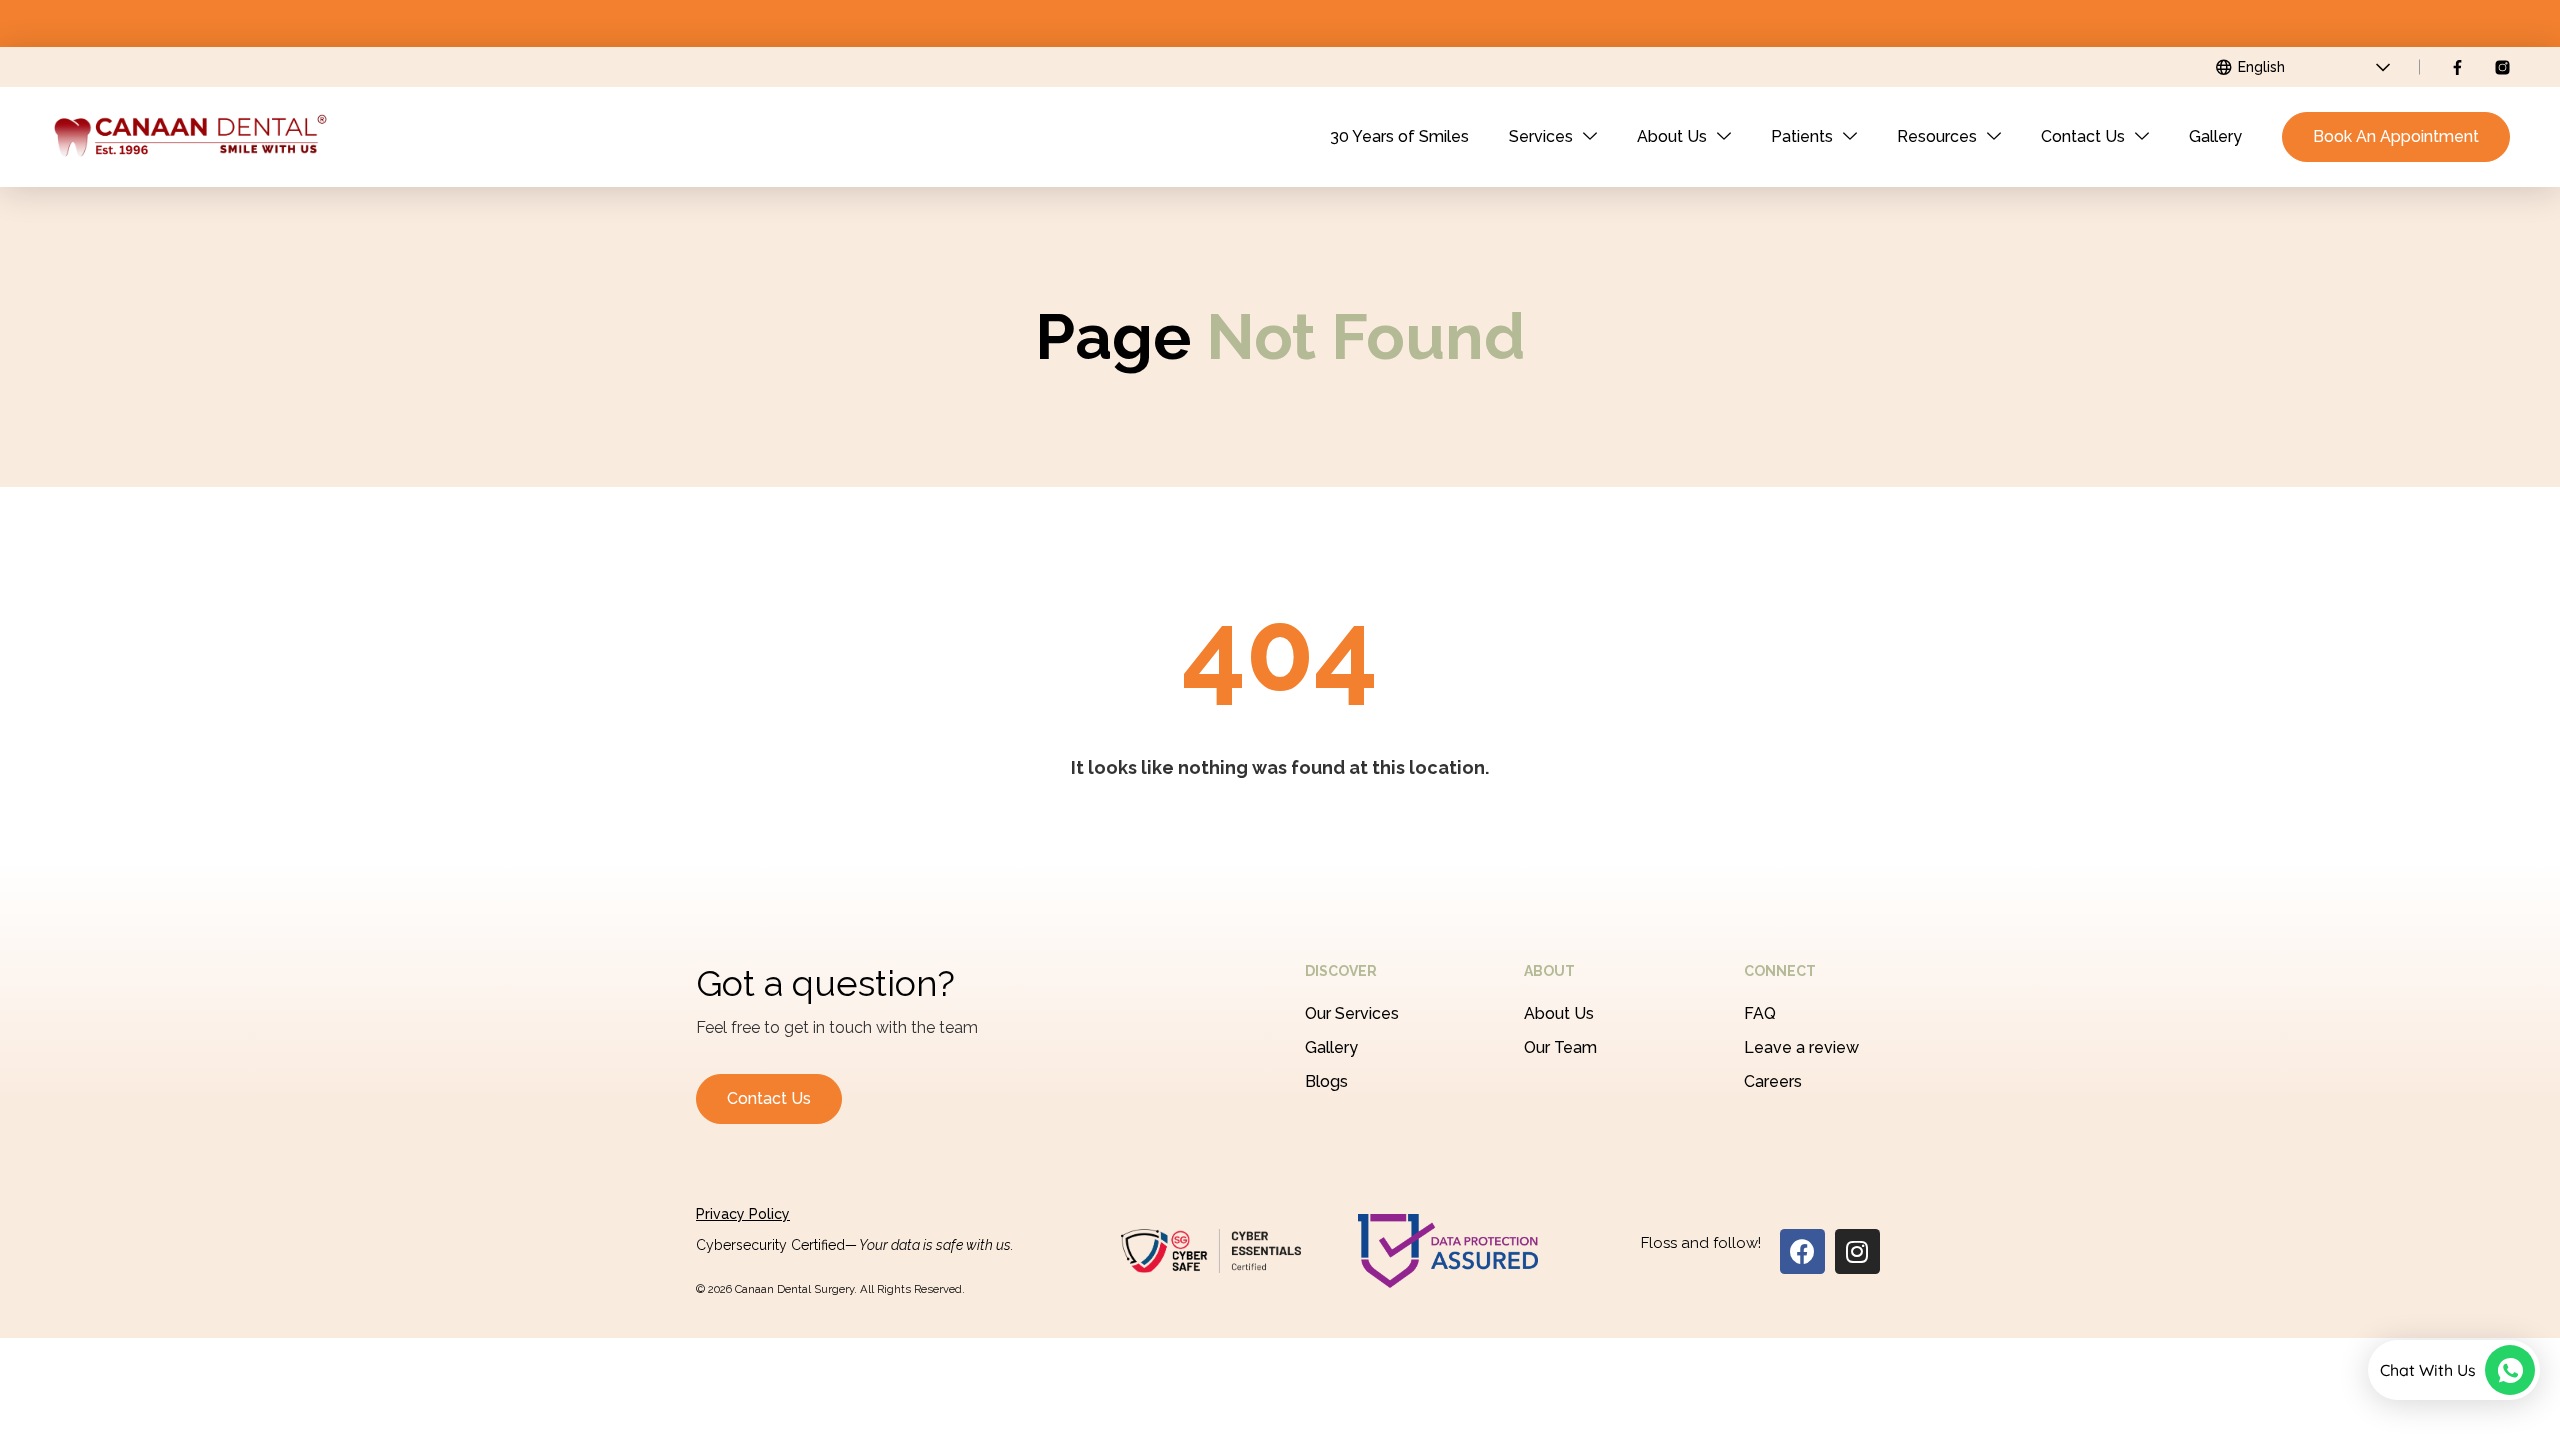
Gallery (2215, 136)
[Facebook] (1802, 1251)
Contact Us (2083, 136)
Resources (1937, 136)
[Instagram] (1857, 1251)
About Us (1672, 136)
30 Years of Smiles (1399, 136)
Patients (1802, 136)
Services (1541, 136)
